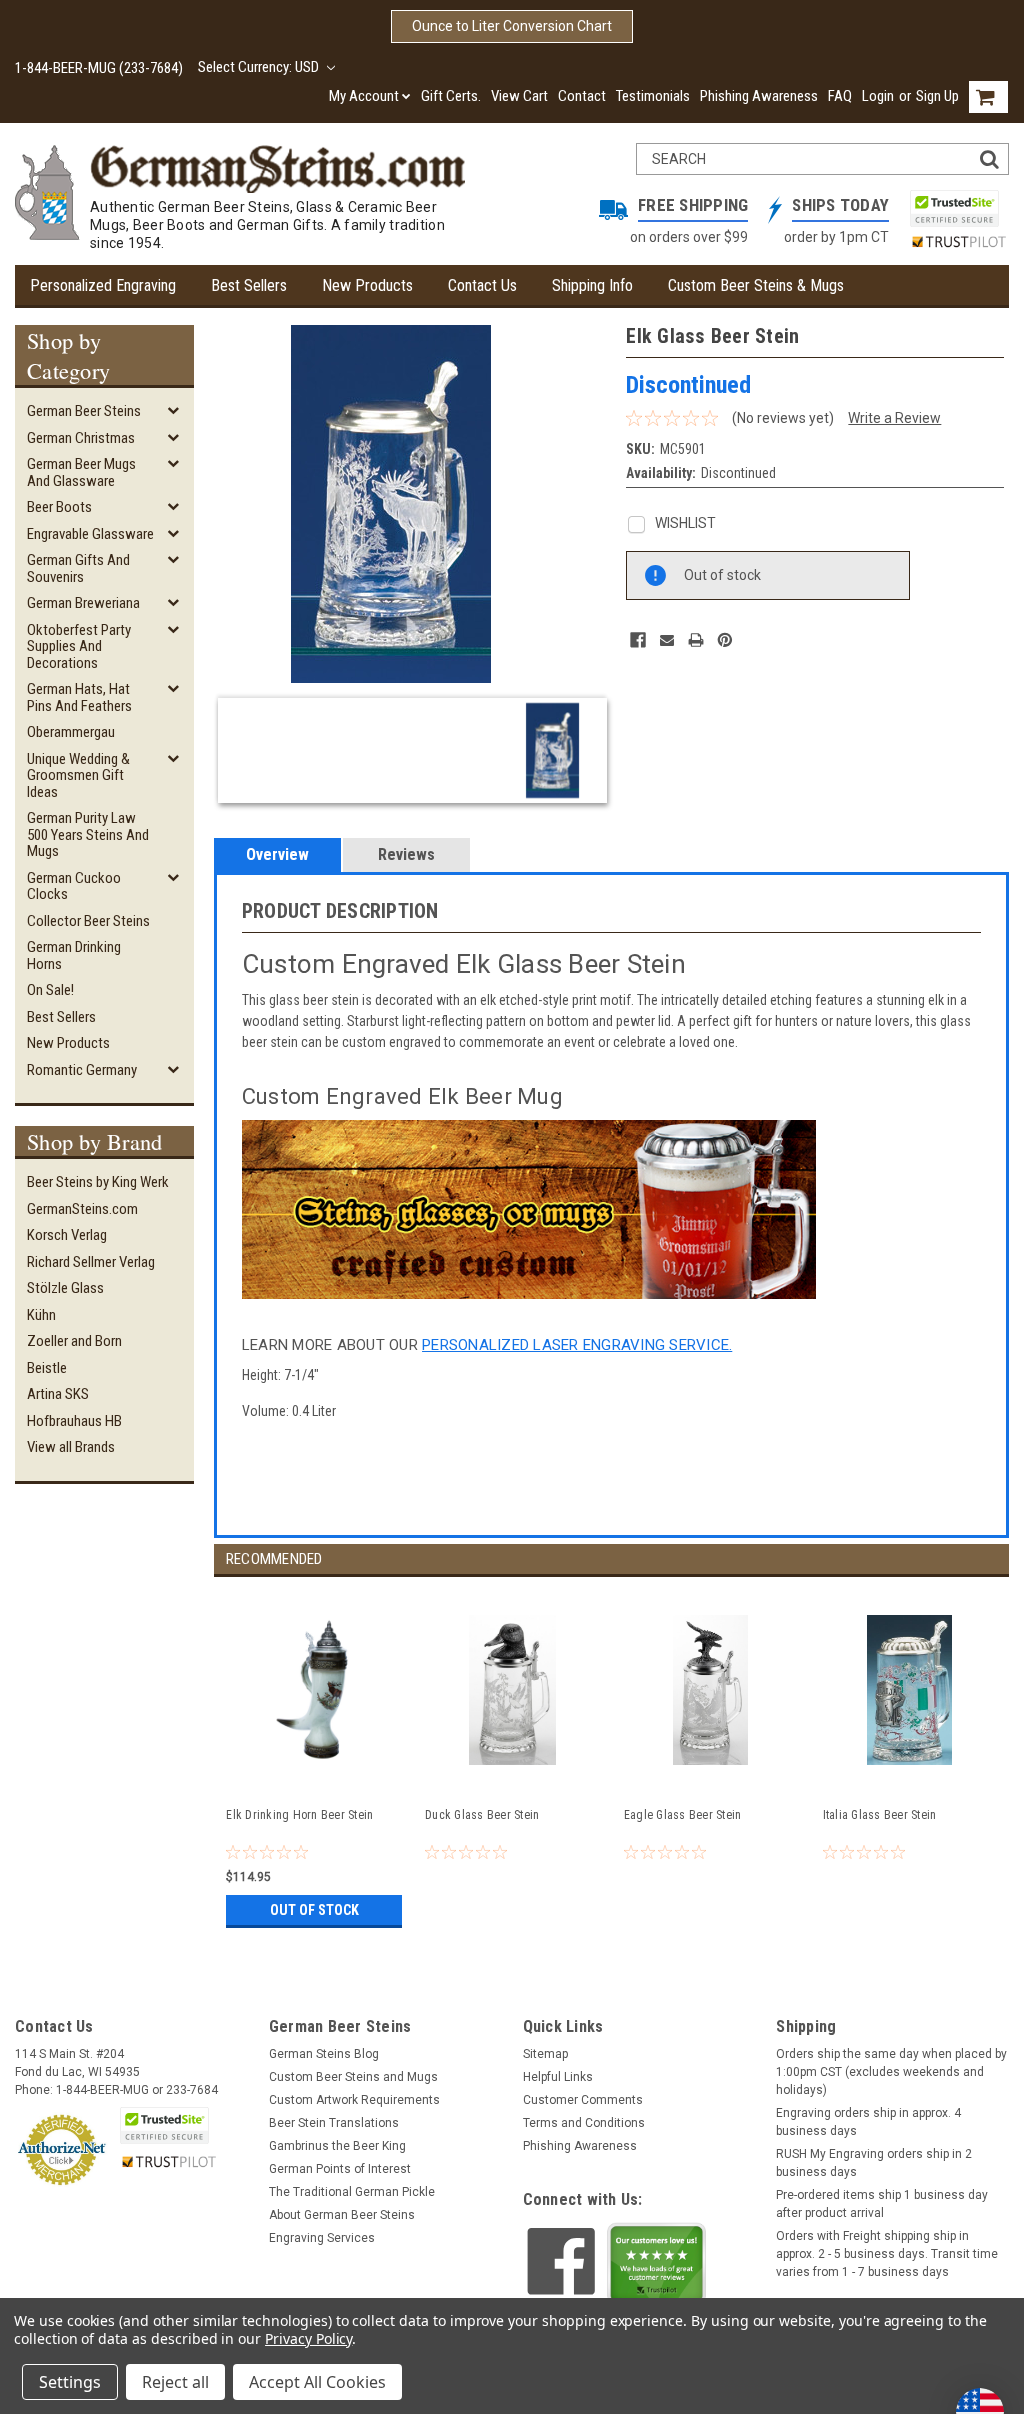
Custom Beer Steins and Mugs (353, 2077)
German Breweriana (83, 603)
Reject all (175, 2382)
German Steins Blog (324, 2054)
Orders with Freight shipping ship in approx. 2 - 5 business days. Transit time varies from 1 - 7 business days (887, 2254)
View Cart (519, 96)
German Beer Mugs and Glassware (81, 472)
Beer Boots (59, 507)
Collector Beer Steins (88, 921)
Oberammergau (71, 732)
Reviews (406, 854)
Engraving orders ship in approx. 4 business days (868, 2122)
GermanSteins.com (82, 1209)
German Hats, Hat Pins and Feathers (79, 697)
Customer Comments (583, 2100)
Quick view (314, 1774)
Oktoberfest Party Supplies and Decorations (79, 646)
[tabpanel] (313, 1755)
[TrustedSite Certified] (954, 208)
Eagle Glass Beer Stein (683, 1815)
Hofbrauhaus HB (74, 1421)
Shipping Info (592, 285)
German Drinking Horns (74, 955)
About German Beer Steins (342, 2215)
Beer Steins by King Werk (98, 1182)
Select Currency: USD (260, 67)
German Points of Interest (340, 2169)
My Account (364, 96)
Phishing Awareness (759, 96)
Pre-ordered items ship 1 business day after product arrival (882, 2204)
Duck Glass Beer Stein (482, 1815)
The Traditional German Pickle (352, 2192)
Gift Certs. (451, 96)
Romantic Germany (82, 1070)
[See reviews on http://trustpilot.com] (657, 2268)
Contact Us (482, 285)
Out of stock (314, 1910)
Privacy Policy (308, 2338)
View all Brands (71, 1447)
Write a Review (894, 418)
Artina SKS (58, 1394)
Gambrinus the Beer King (337, 2146)
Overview (277, 854)
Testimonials (653, 96)
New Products (367, 285)
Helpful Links (558, 2077)
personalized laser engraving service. (577, 1345)
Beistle (47, 1368)
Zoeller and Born (74, 1341)
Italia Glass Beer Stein (880, 1815)
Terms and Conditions (584, 2123)
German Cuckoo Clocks (74, 886)
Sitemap (545, 2054)
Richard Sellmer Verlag (91, 1262)
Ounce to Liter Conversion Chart (512, 26)
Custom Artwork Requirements (354, 2100)
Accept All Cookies (317, 2382)
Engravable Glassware (90, 534)
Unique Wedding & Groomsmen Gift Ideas (78, 775)
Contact (582, 96)
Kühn (41, 1315)
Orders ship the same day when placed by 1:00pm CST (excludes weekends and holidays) (891, 2072)
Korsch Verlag (67, 1235)
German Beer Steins (84, 411)
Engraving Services (322, 2238)
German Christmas (81, 438)
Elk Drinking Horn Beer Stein (299, 1815)
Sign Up (937, 96)
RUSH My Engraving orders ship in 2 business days (874, 2163)
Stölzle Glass (65, 1288)
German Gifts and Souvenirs (78, 568)
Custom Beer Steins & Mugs (756, 285)
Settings (70, 2382)
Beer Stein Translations (334, 2123)
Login (878, 96)
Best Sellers (249, 285)
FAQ (840, 96)
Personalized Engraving (103, 285)
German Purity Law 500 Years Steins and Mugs (88, 834)
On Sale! (50, 990)
